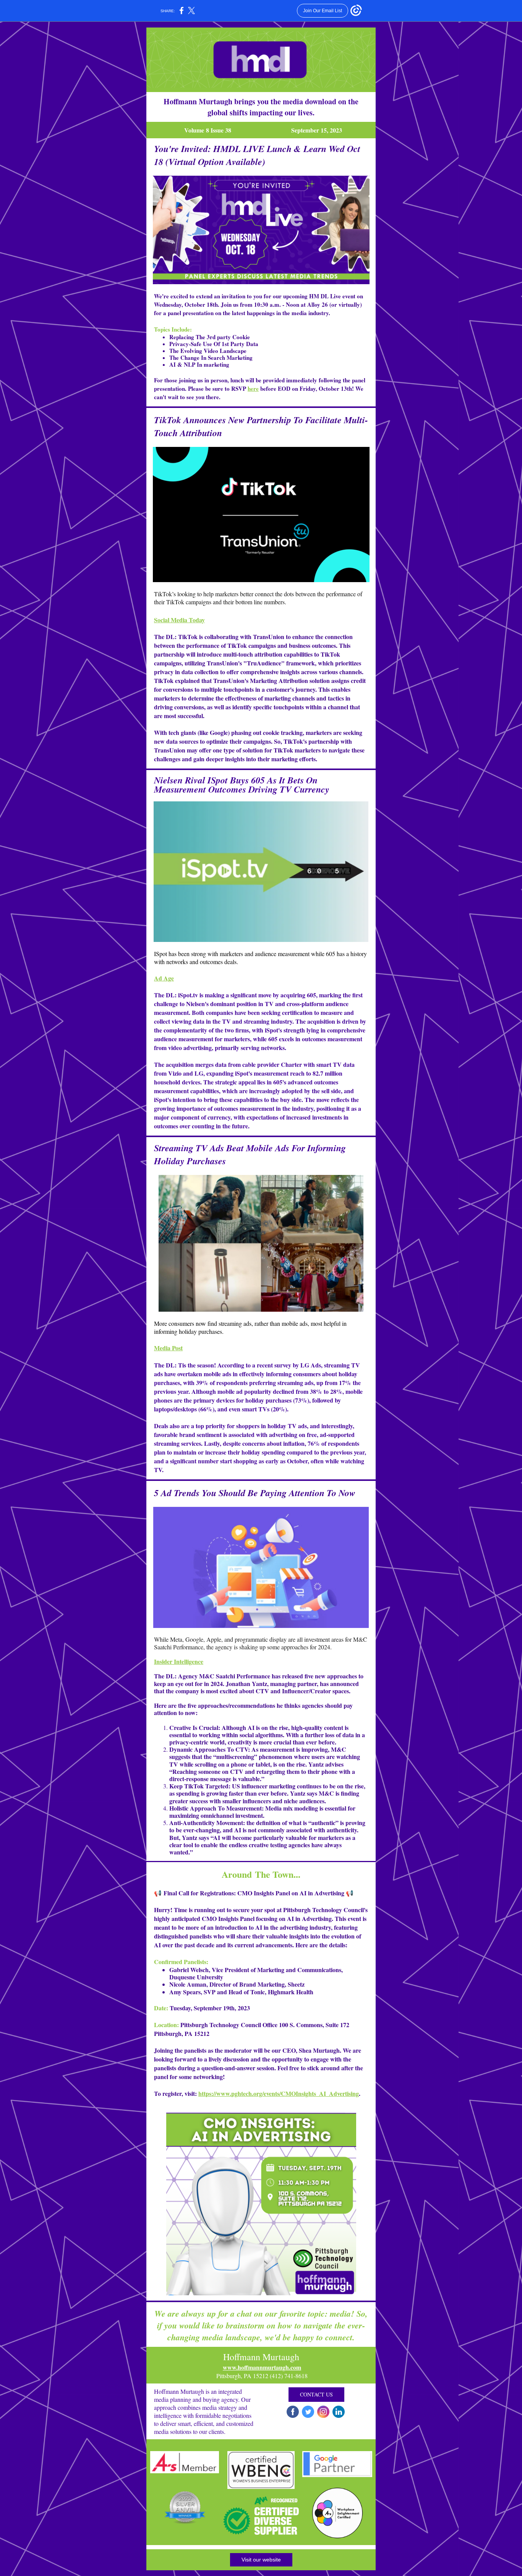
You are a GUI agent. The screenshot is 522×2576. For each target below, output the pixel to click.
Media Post (168, 1348)
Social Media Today (179, 620)
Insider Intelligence (179, 1661)
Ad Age (164, 978)
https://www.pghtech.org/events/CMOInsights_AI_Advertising (279, 2093)
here (253, 388)
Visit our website (261, 2560)
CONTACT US (316, 2394)
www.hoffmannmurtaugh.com (262, 2367)
